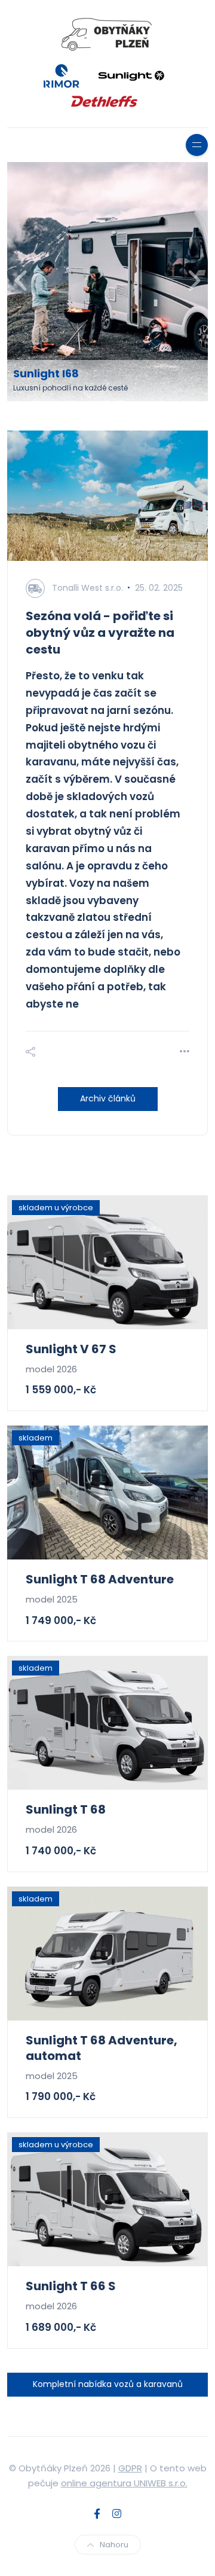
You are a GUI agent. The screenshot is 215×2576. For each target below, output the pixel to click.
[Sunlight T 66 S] (107, 2199)
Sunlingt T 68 (66, 1809)
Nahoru (114, 2545)
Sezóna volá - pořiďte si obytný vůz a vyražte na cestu (100, 633)
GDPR (130, 2468)
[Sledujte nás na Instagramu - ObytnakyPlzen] (117, 2514)
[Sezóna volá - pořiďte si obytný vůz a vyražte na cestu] (107, 496)
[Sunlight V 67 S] (107, 1262)
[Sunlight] (131, 75)
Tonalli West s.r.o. (87, 588)
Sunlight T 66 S (71, 2286)
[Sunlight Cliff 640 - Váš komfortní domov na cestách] (109, 282)
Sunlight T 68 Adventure (100, 1579)
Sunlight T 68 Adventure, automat (102, 2048)
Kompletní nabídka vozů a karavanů (108, 2384)
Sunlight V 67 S (71, 1349)
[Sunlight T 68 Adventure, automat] (107, 1954)
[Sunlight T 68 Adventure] (107, 1493)
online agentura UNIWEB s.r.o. (124, 2483)
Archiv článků (108, 1098)
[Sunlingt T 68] (107, 1723)
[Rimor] (62, 75)
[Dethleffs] (105, 100)
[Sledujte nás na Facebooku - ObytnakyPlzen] (97, 2514)
